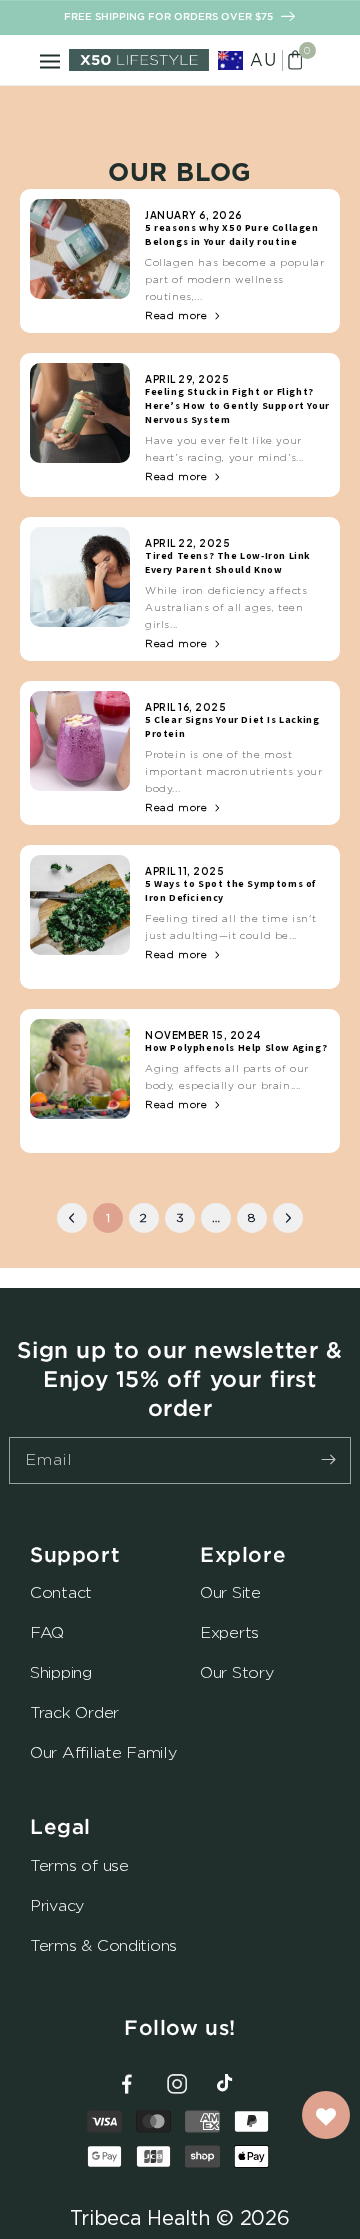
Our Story (237, 1672)
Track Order (74, 1712)
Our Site (230, 1592)
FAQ (47, 1632)
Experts (229, 1632)
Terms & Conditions (103, 1945)
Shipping (61, 1672)
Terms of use (79, 1865)
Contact (61, 1592)
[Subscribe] (328, 1460)
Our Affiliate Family (103, 1752)
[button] (50, 60)
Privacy (57, 1905)
